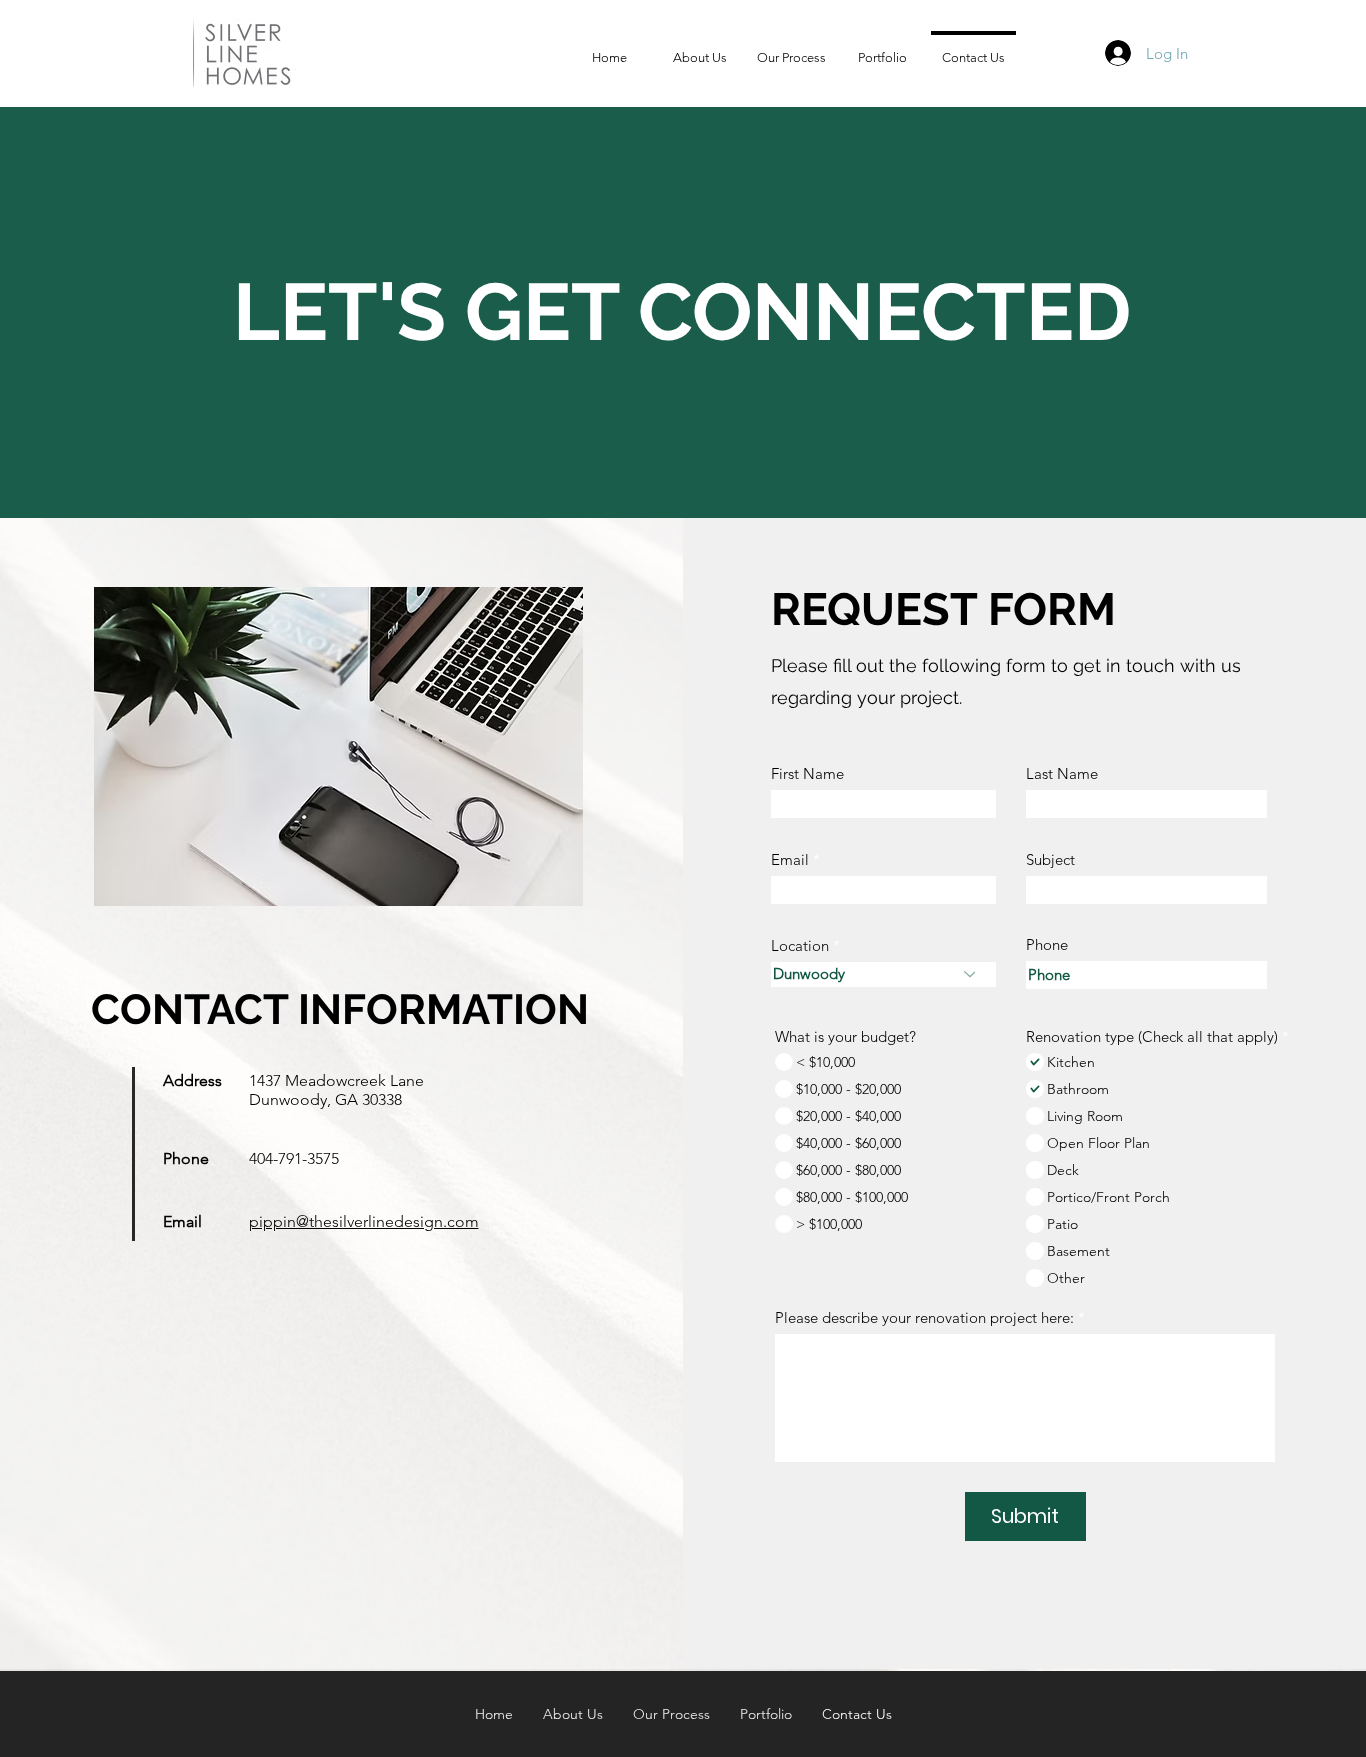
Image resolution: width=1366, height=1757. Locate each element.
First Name (807, 773)
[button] (882, 49)
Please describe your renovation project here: (924, 1317)
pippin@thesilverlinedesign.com (364, 1221)
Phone (1047, 944)
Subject (1050, 859)
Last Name (1062, 773)
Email (790, 859)
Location (800, 945)
